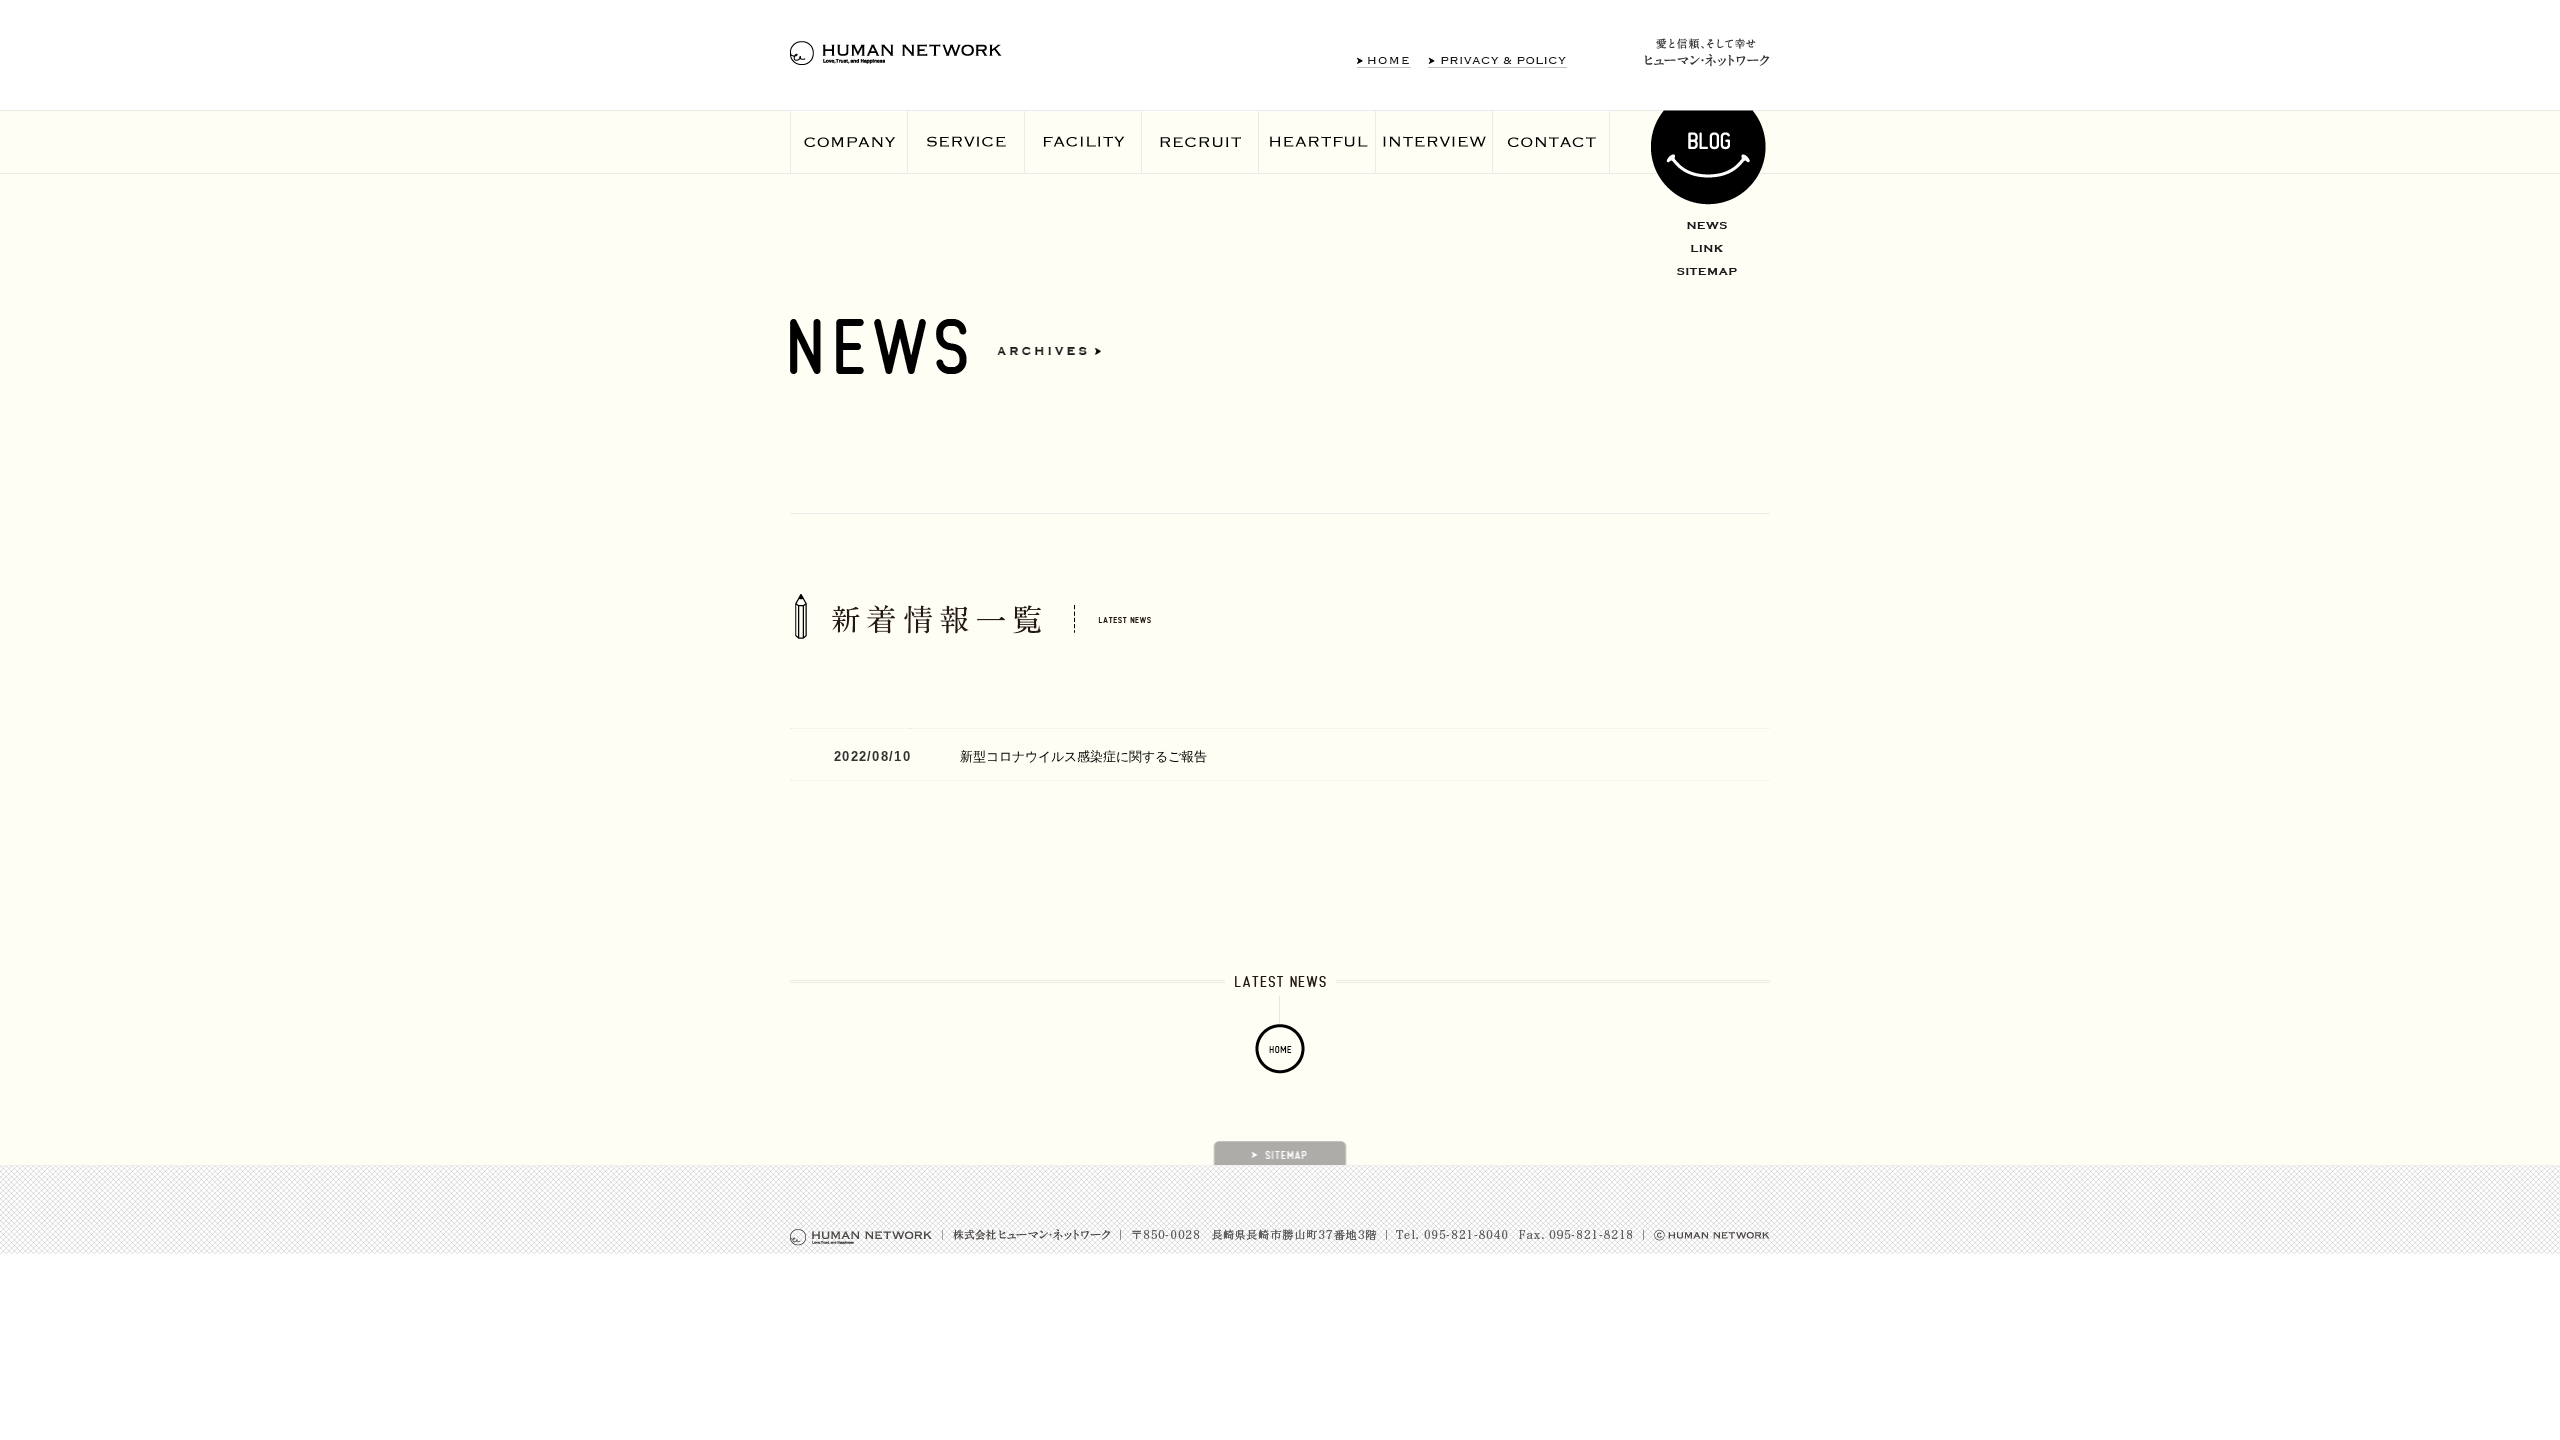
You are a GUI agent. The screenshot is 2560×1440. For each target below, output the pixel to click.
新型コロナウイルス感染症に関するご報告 (1083, 756)
